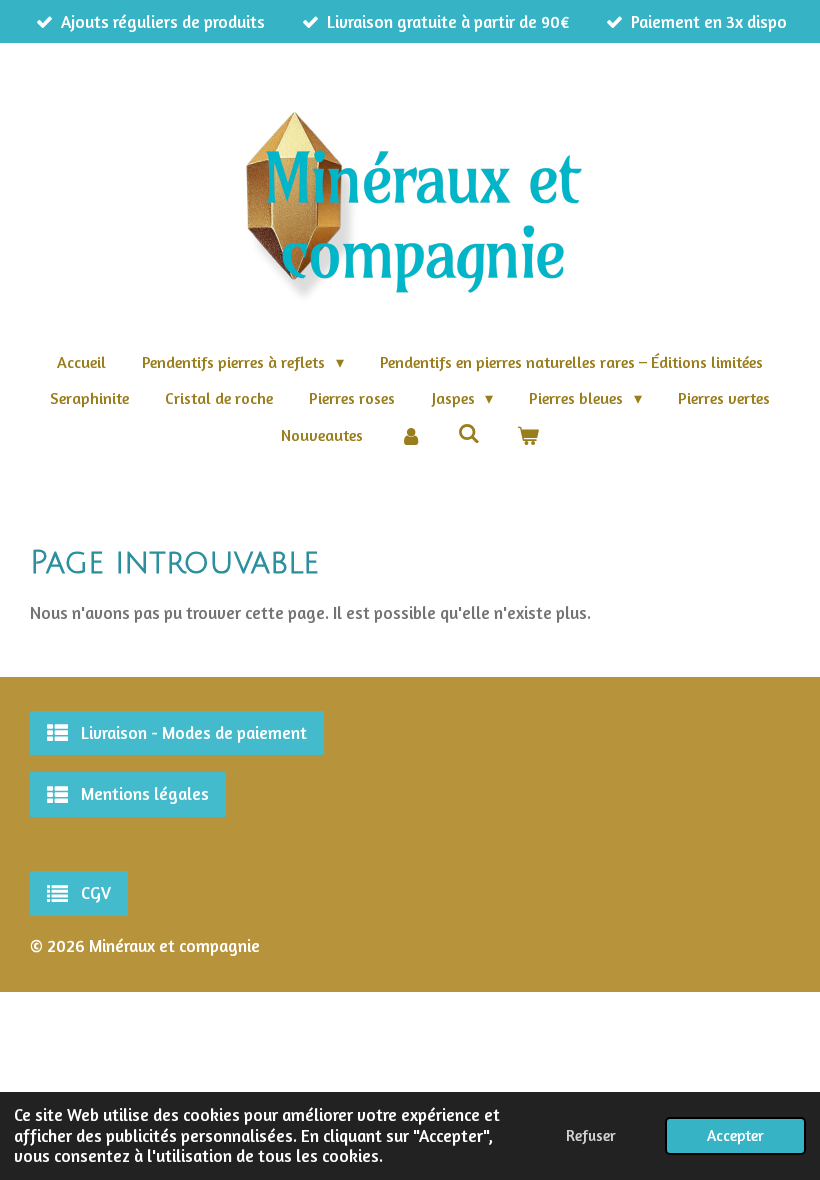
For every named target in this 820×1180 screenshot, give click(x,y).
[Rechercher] (469, 433)
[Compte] (410, 435)
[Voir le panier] (528, 435)
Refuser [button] (591, 1135)
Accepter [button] (735, 1135)
